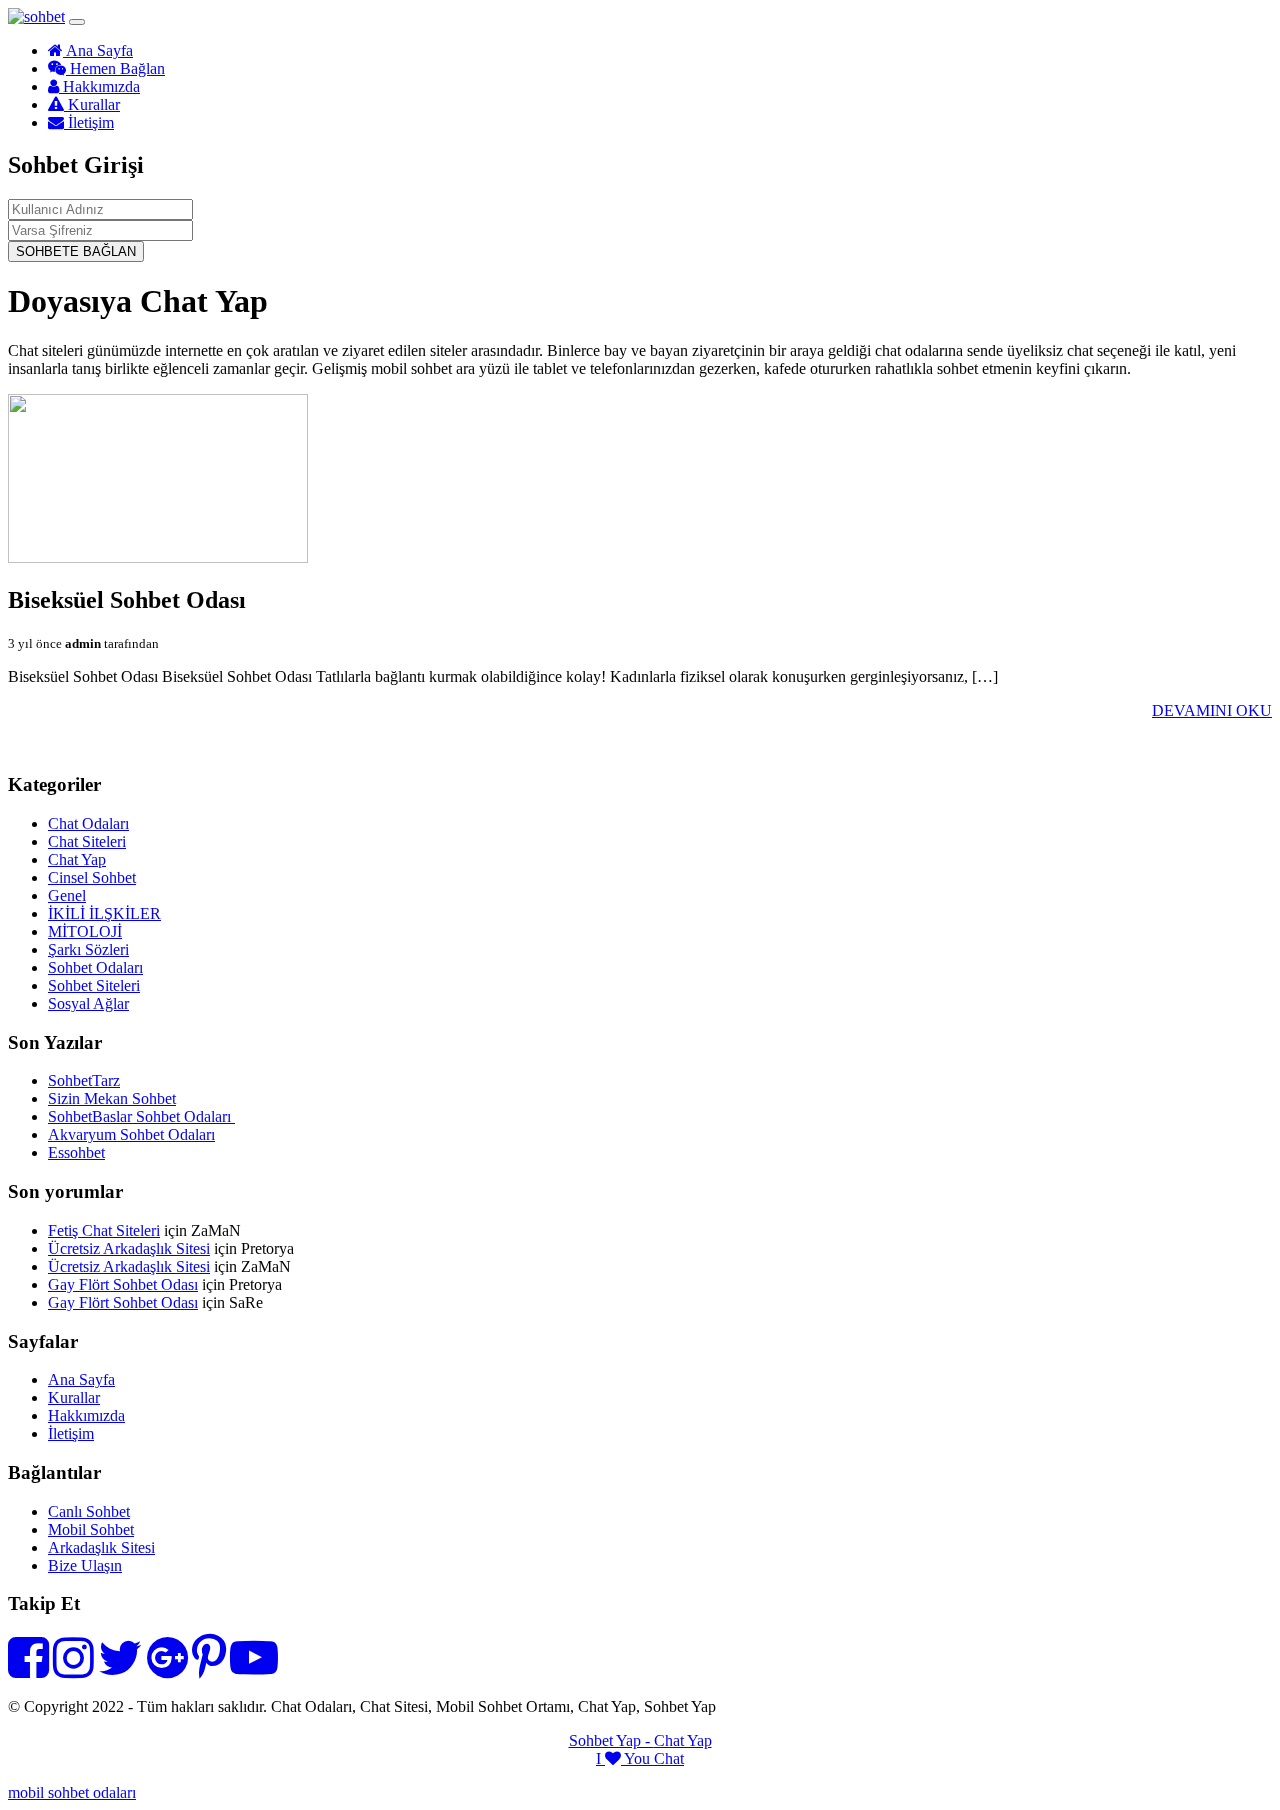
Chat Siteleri (87, 841)
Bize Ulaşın (85, 1565)
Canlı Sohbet (89, 1511)
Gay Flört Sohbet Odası (123, 1284)
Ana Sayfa (98, 50)
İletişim (89, 122)
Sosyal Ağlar (88, 1003)
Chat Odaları (88, 823)
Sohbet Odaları (95, 967)
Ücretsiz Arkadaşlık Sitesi (129, 1248)
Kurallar (92, 104)
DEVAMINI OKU (1212, 710)
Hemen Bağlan (115, 68)
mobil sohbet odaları (72, 1792)
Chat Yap (77, 859)
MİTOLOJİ (85, 931)
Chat (669, 1758)
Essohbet (76, 1152)
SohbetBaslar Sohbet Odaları (141, 1116)
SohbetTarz (84, 1080)
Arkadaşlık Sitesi (101, 1547)
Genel (67, 895)
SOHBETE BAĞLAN (76, 251)
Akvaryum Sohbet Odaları (131, 1134)
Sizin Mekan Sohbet (112, 1098)
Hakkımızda (99, 86)
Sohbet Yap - (611, 1740)
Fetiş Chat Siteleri (104, 1230)
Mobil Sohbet (91, 1529)
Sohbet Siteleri (94, 985)
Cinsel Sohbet (92, 877)
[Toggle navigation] (77, 22)
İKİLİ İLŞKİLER (104, 913)
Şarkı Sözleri (88, 949)
